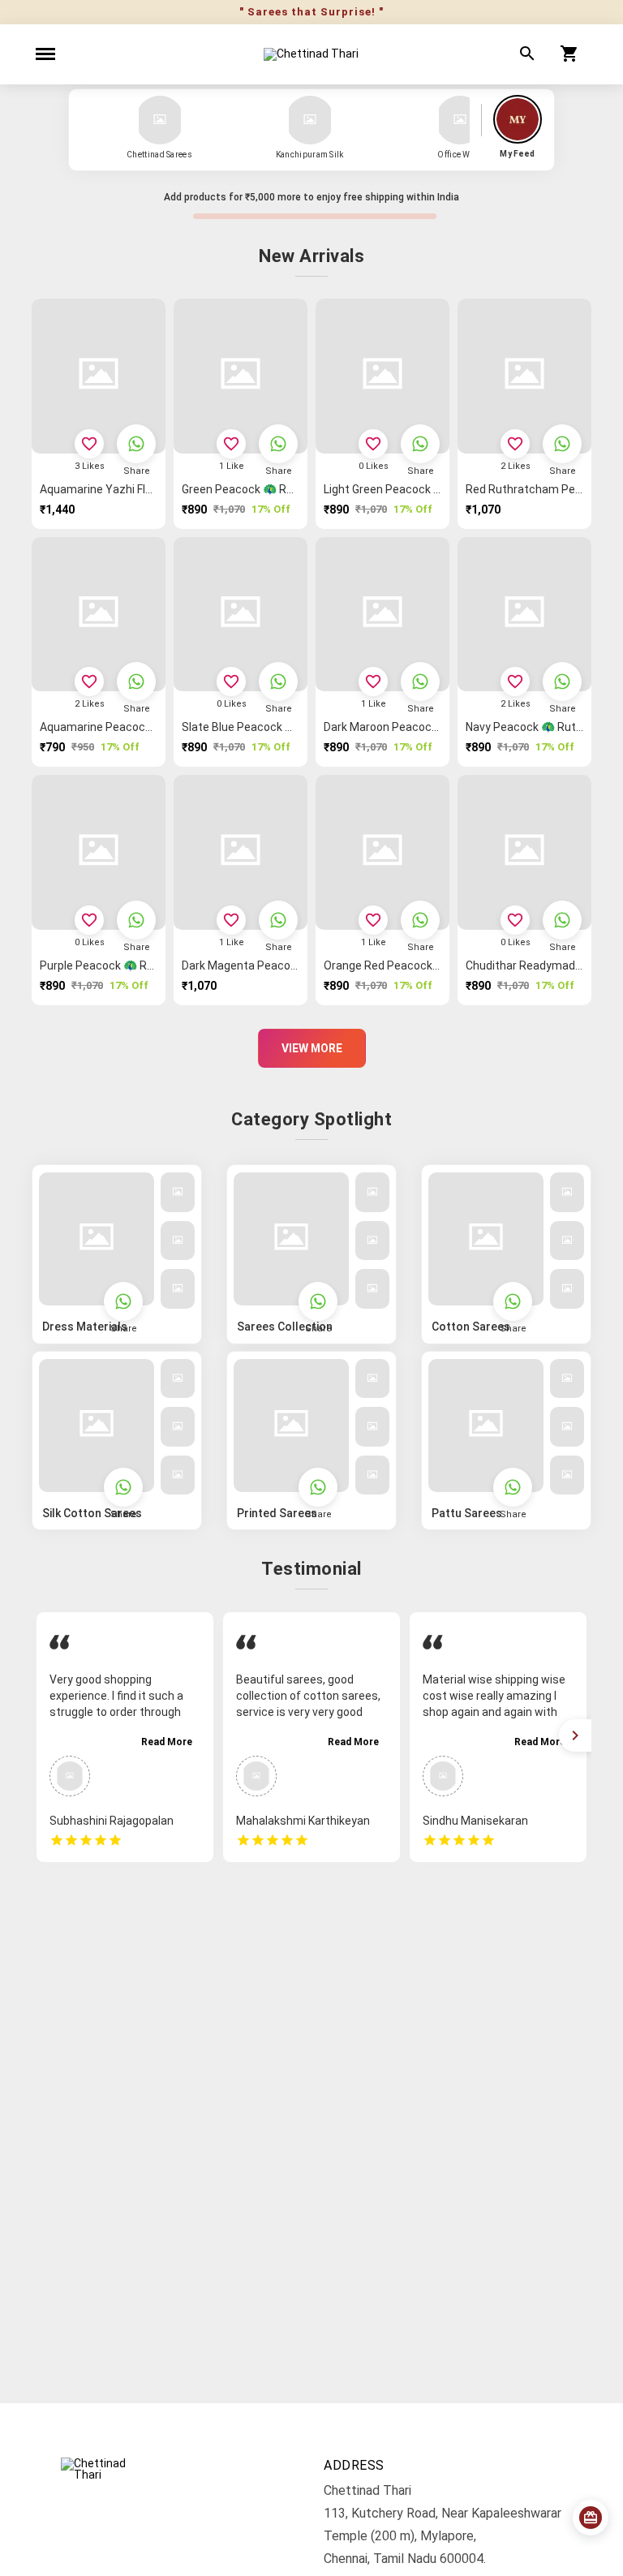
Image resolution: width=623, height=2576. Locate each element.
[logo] (311, 54)
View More (312, 1048)
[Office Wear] (460, 120)
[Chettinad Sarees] (160, 120)
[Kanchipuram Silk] (310, 120)
